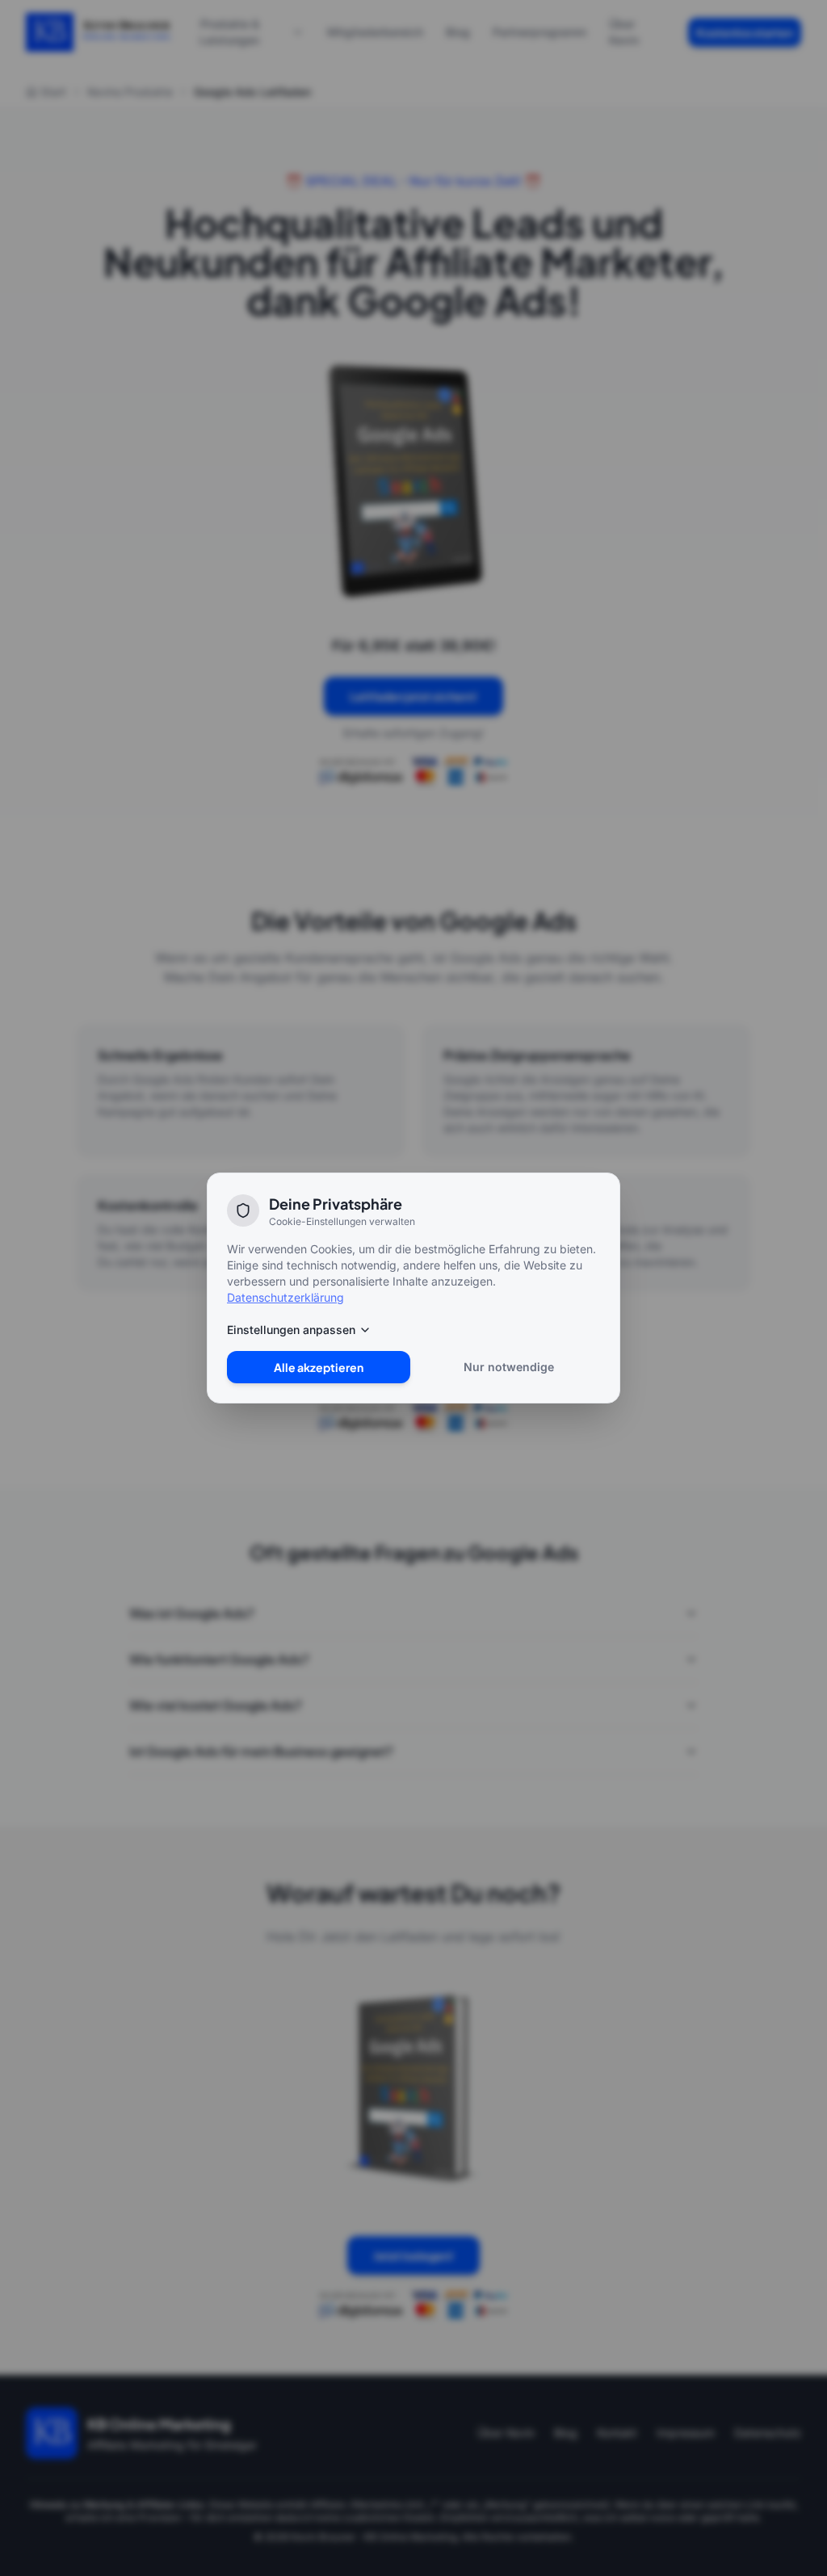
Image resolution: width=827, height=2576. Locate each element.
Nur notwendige (509, 1367)
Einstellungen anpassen (291, 1330)
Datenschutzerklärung (285, 1297)
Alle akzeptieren (319, 1367)
